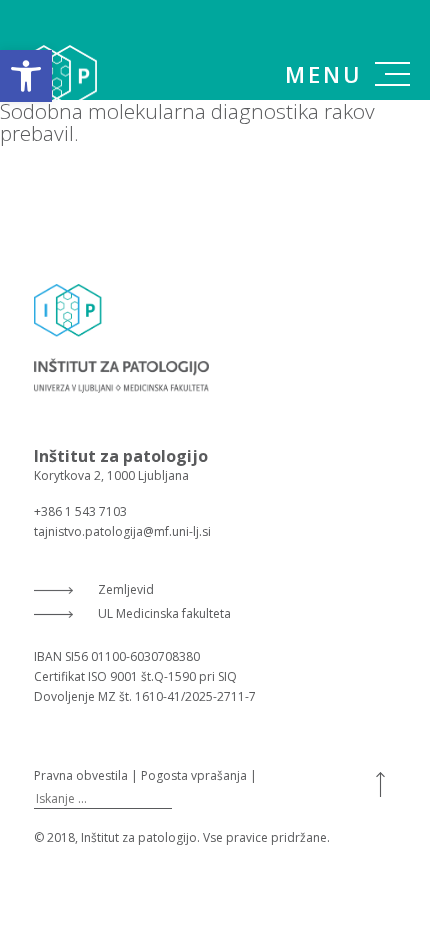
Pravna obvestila (81, 775)
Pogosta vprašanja (194, 775)
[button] (26, 76)
